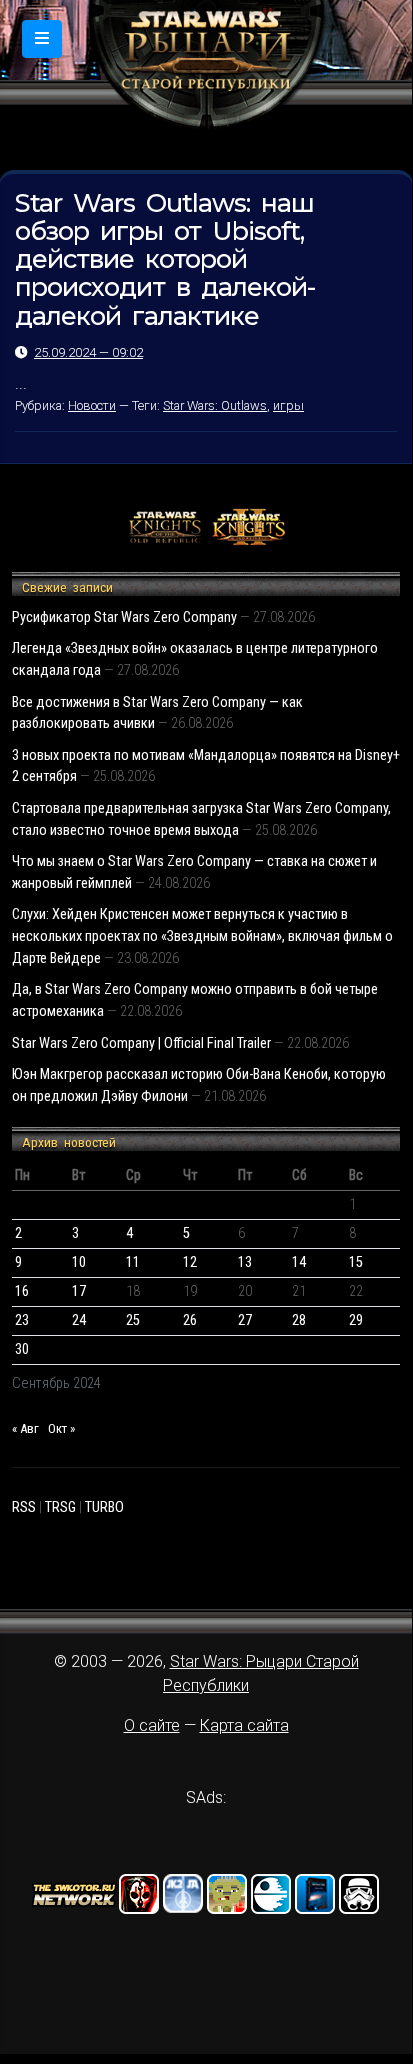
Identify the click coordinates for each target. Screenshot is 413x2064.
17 (79, 1291)
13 (245, 1262)
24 (79, 1320)
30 (22, 1349)
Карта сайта (244, 1725)
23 (22, 1320)
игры (288, 405)
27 (245, 1320)
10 (79, 1262)
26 (190, 1320)
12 (190, 1262)
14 (299, 1262)
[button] (42, 39)
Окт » (61, 1428)
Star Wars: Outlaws (215, 405)
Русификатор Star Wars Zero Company (124, 617)
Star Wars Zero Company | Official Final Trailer (141, 1043)
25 (133, 1320)
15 (356, 1262)
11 (133, 1262)
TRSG (60, 1507)
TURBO (104, 1507)
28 (299, 1320)
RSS (24, 1507)
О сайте (152, 1725)
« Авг (25, 1428)
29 (356, 1320)
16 (22, 1291)
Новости (92, 405)
